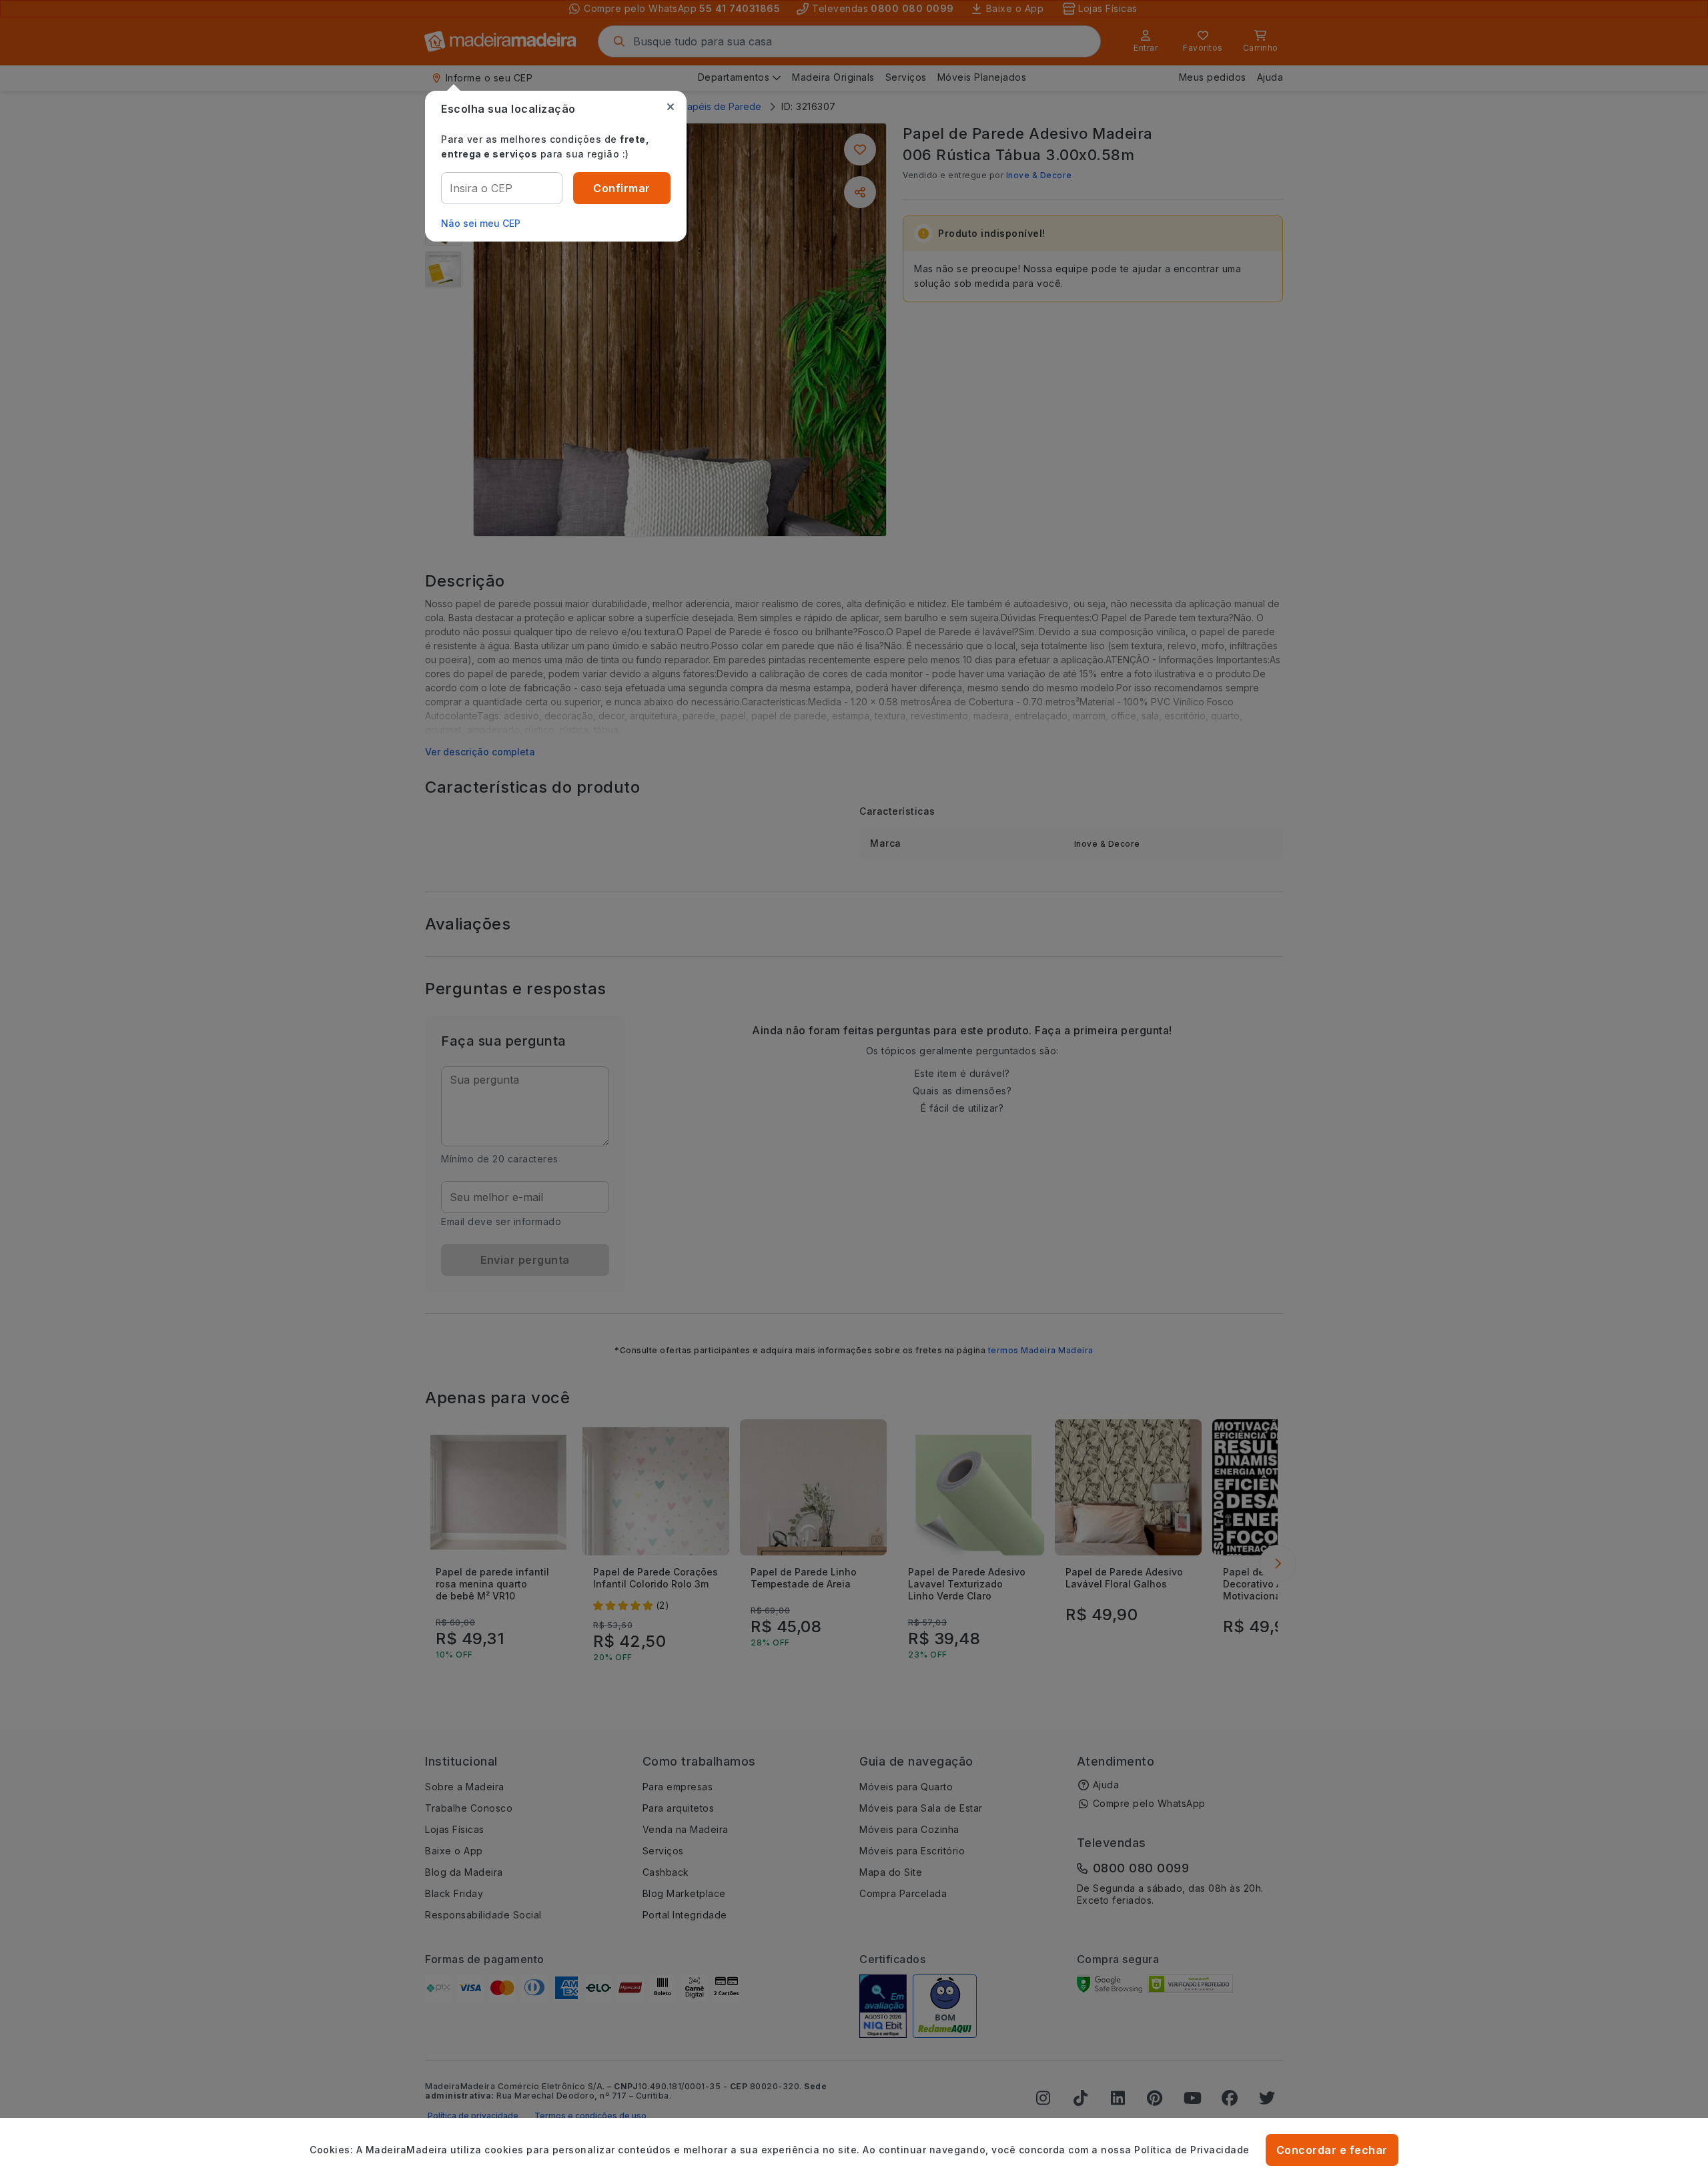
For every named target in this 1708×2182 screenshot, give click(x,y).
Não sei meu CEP (481, 223)
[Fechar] (671, 107)
